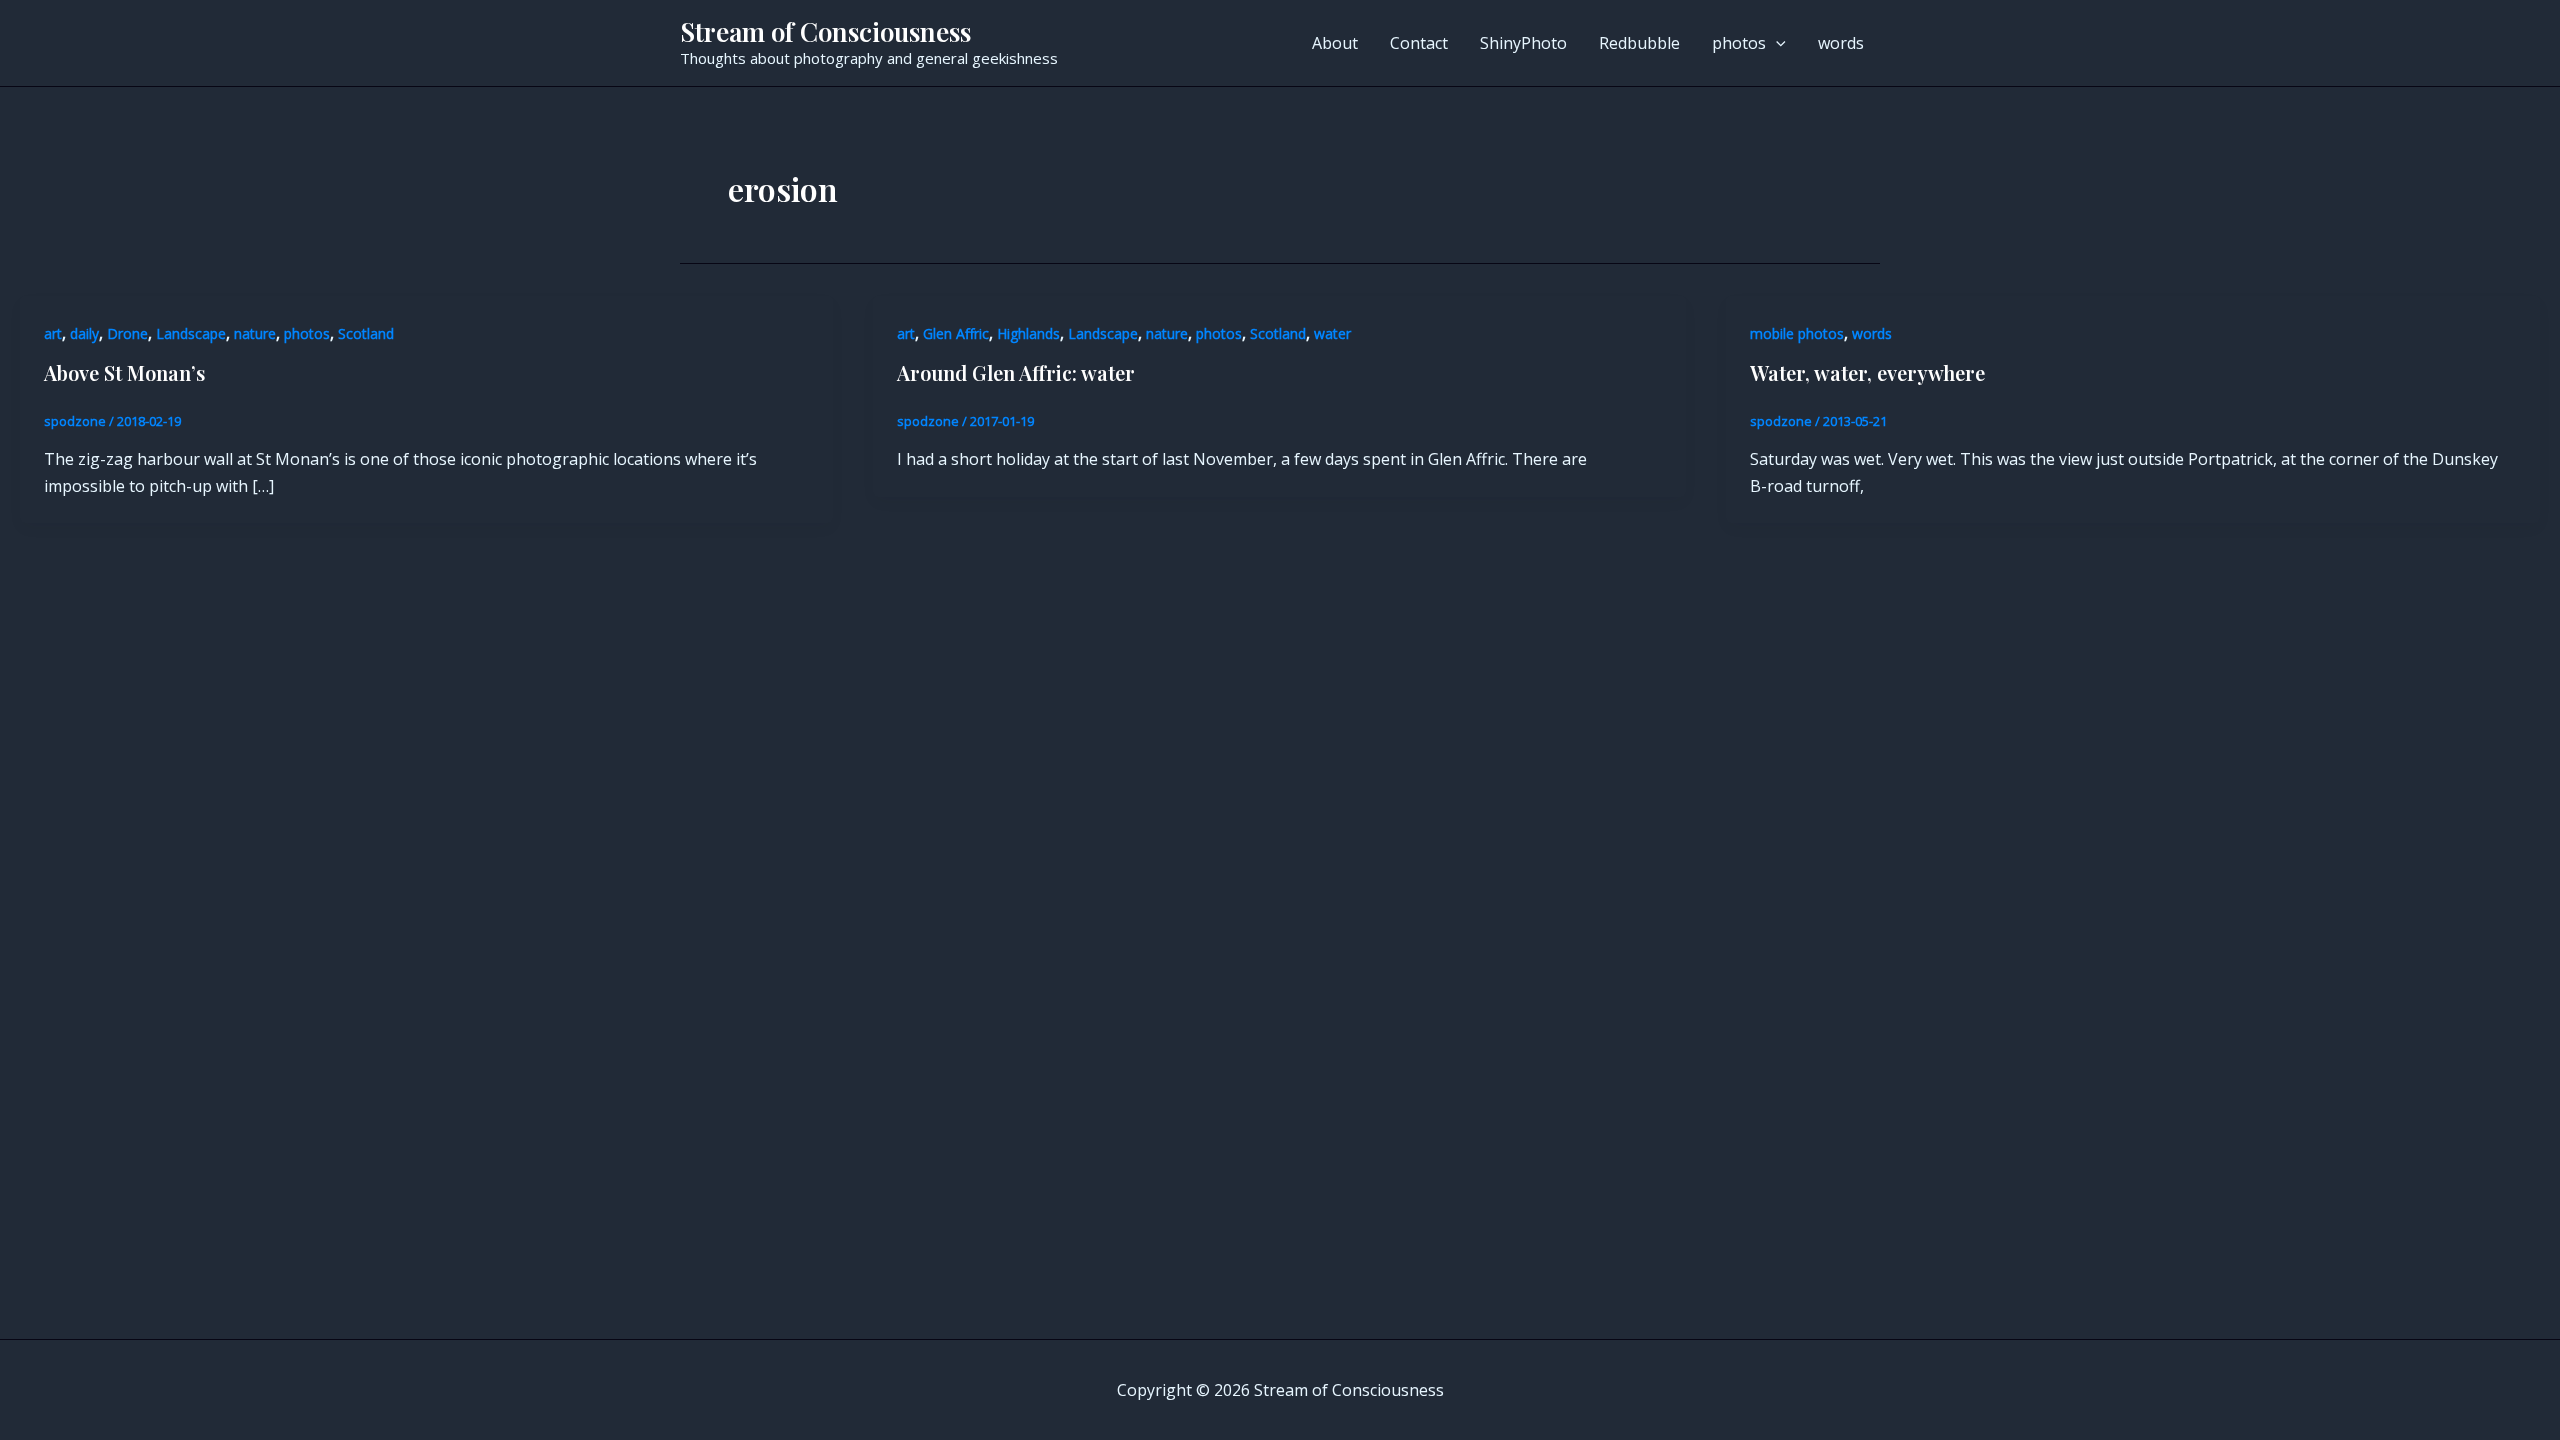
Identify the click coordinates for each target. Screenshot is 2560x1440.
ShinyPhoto (1523, 43)
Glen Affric (956, 333)
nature (255, 333)
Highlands (1028, 333)
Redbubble (1639, 43)
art (53, 333)
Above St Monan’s (124, 372)
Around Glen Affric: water (1016, 372)
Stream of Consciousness (825, 31)
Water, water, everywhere (1867, 372)
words (1841, 43)
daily (84, 333)
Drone (127, 333)
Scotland (366, 333)
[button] (1776, 43)
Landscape (191, 333)
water (1332, 333)
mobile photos (1797, 333)
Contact (1419, 43)
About (1335, 43)
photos (1739, 43)
